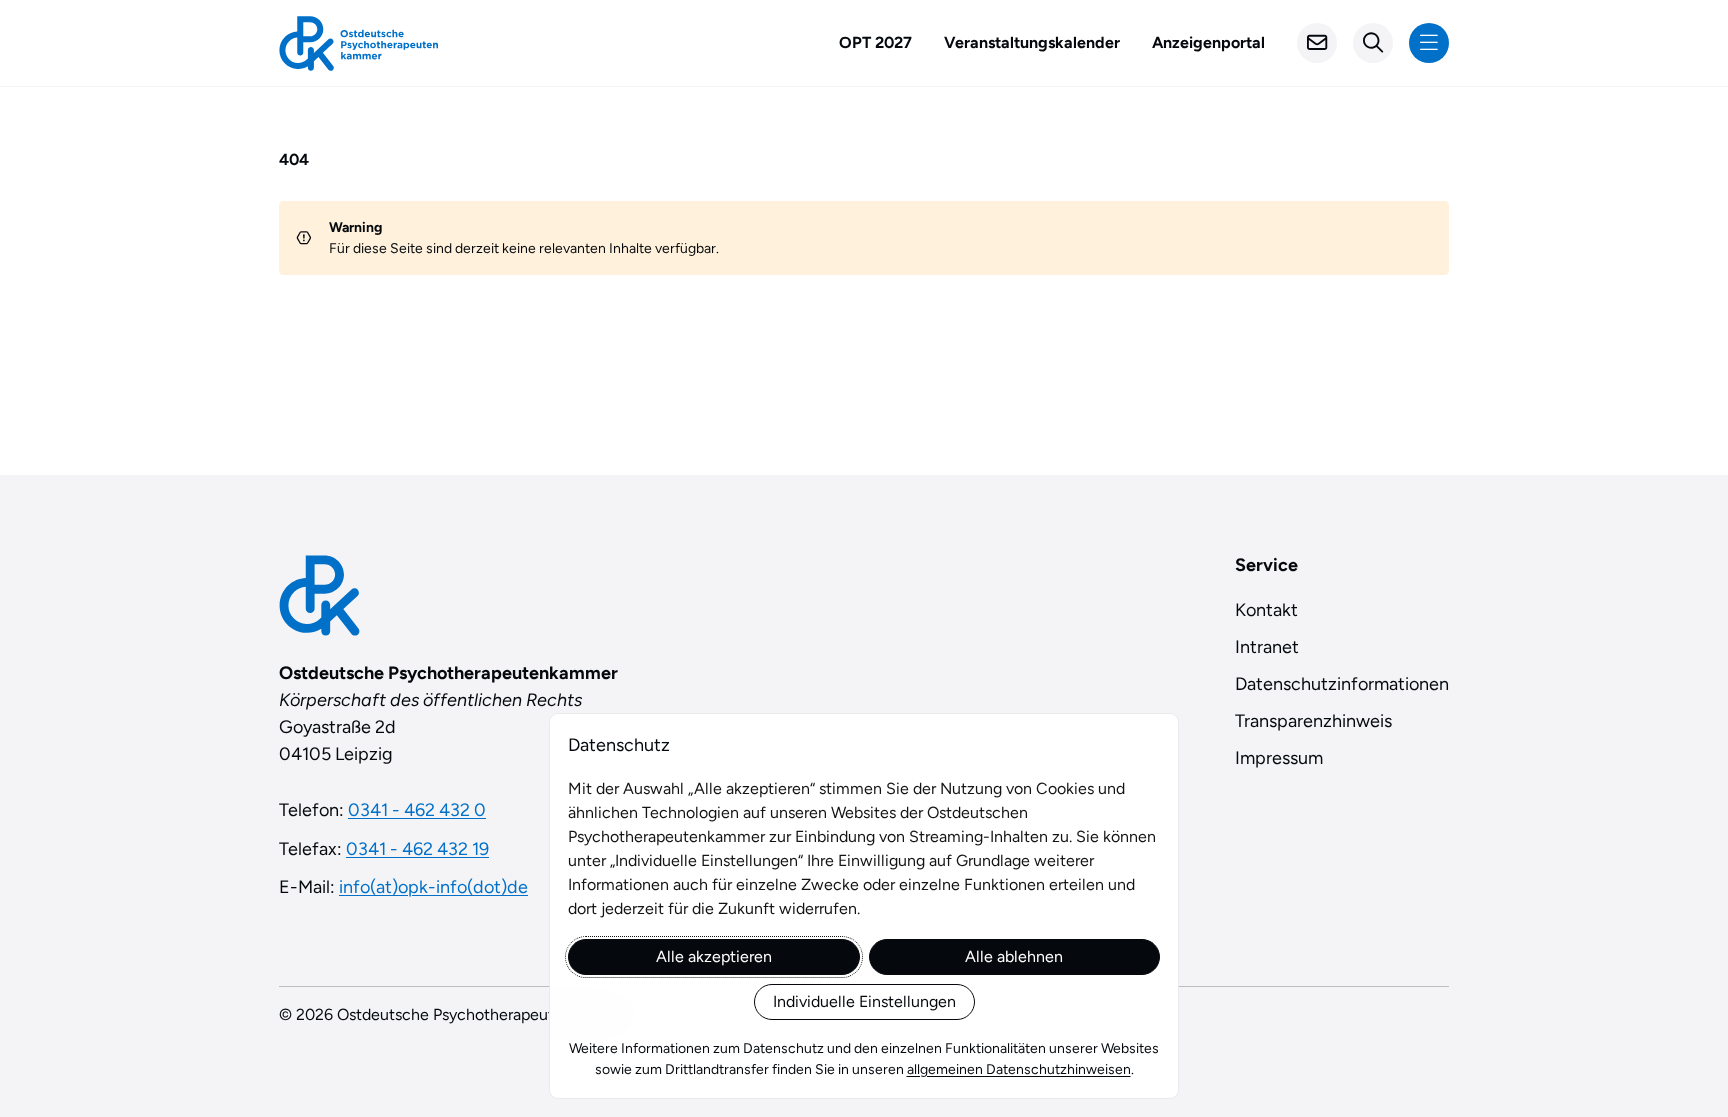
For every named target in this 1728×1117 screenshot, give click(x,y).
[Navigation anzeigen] (1429, 43)
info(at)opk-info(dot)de (433, 887)
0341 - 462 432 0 (417, 810)
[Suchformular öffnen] (1373, 43)
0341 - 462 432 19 (417, 849)
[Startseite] (358, 43)
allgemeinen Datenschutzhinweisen (1019, 1069)
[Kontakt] (1317, 43)
